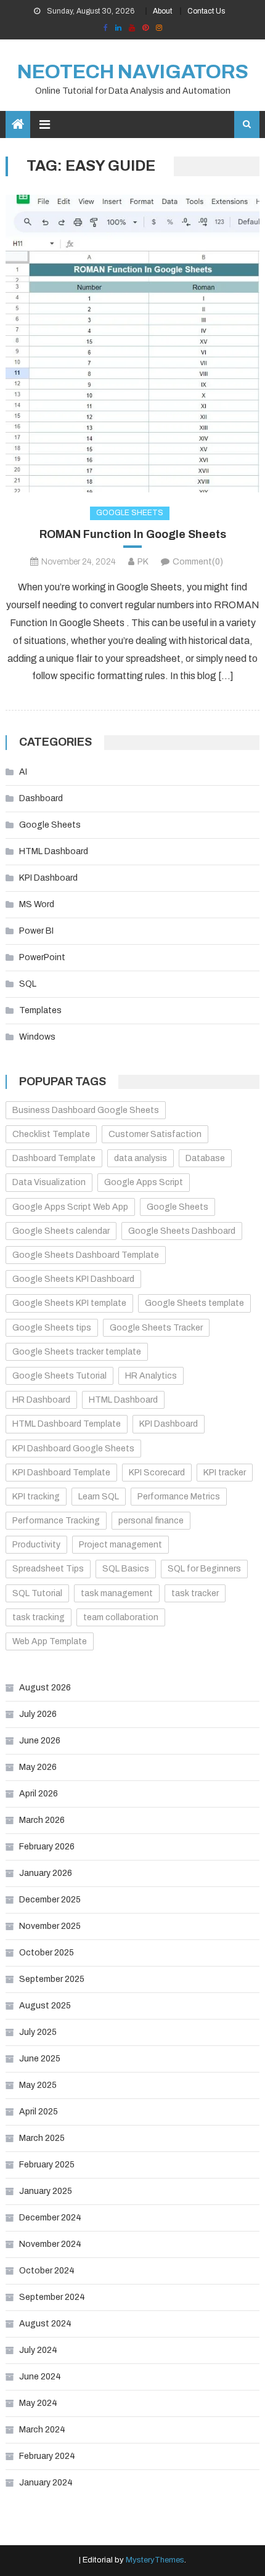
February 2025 (47, 2165)
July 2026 (38, 1714)
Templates (40, 1010)
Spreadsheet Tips (48, 1569)
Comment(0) (198, 562)
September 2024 (52, 2297)
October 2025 (47, 1953)
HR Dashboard (41, 1400)
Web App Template (50, 1641)
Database (205, 1158)
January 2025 (46, 2191)
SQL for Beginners (204, 1569)
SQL (28, 984)
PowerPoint (42, 957)
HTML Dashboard (54, 851)
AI (23, 772)
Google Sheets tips (52, 1328)
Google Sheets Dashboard (182, 1231)
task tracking (39, 1617)
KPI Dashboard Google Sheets (73, 1449)
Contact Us (206, 11)
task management (117, 1593)
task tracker (195, 1593)
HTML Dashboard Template (67, 1424)
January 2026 (46, 1873)
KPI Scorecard (157, 1473)
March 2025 (42, 2138)
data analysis (141, 1158)
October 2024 (47, 2271)
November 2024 (50, 2244)
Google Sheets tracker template (77, 1352)
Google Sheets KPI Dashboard (73, 1279)
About (162, 11)
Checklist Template (51, 1134)
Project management (120, 1545)
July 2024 (38, 2350)
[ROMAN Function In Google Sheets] (133, 344)
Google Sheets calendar (61, 1231)
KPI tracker (225, 1473)
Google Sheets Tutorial (59, 1376)
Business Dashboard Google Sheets (86, 1110)
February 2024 (47, 2456)
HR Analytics (151, 1376)
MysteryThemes (155, 2560)
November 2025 (50, 1926)
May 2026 (38, 1767)
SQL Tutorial (37, 1593)
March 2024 (42, 2430)
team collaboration (121, 1617)
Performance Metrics (179, 1497)
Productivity (36, 1545)
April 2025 (39, 2112)
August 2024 (45, 2324)
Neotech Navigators (133, 72)
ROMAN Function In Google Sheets (133, 534)
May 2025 (38, 2085)
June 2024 (40, 2377)
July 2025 (38, 2032)
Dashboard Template (54, 1158)
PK (143, 562)
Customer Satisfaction (155, 1134)
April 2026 (39, 1794)
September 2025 (52, 1979)
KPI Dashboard (48, 878)
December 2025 (50, 1900)
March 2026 (42, 1820)
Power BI (36, 931)
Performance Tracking (56, 1521)
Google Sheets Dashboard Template (86, 1255)
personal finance (151, 1521)
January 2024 (46, 2483)
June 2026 (40, 1741)
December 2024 (50, 2218)
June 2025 (40, 2059)
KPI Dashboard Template (61, 1473)
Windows (37, 1037)
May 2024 (38, 2403)
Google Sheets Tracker (156, 1328)
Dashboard (41, 798)
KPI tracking (36, 1497)
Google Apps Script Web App (70, 1207)
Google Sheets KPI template (69, 1303)
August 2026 (45, 1688)
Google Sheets (130, 513)
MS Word (37, 904)
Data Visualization (49, 1182)
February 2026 (47, 1847)
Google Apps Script (144, 1182)
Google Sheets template (194, 1303)
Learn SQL (99, 1497)
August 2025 (45, 2006)
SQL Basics (126, 1569)
